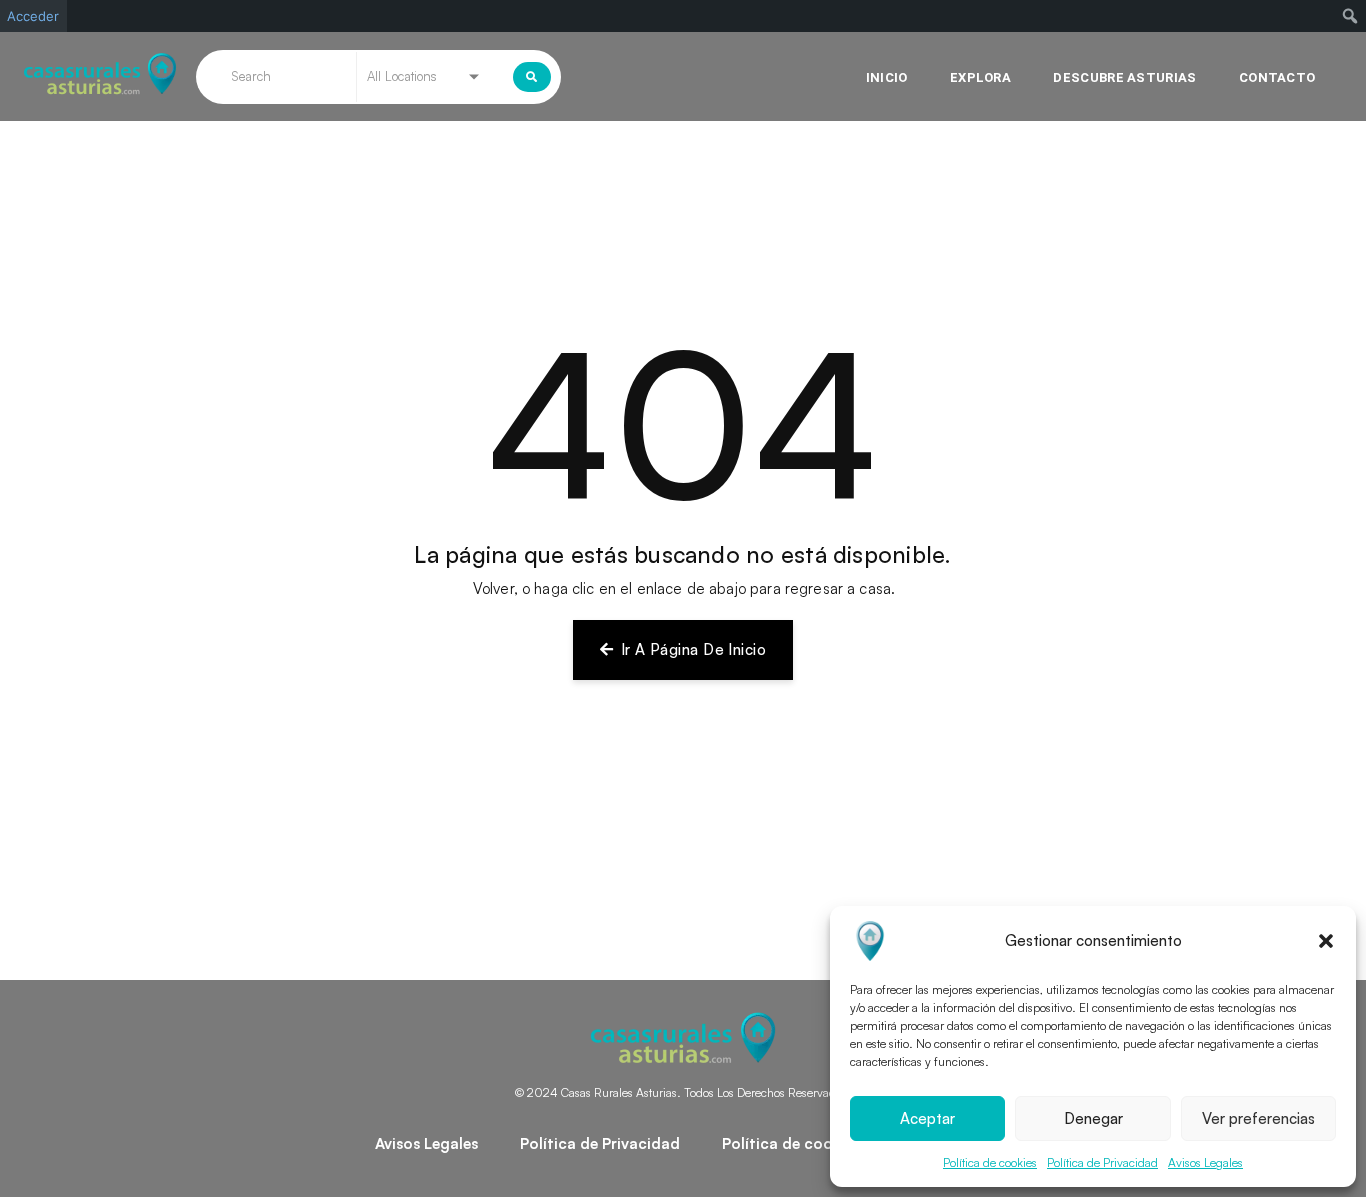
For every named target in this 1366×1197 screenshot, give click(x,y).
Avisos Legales (1205, 1162)
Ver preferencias (1258, 1118)
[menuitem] (1350, 16)
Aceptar (927, 1118)
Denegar (1093, 1118)
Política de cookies (990, 1162)
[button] (1326, 941)
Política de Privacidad (1102, 1162)
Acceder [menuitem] (33, 16)
